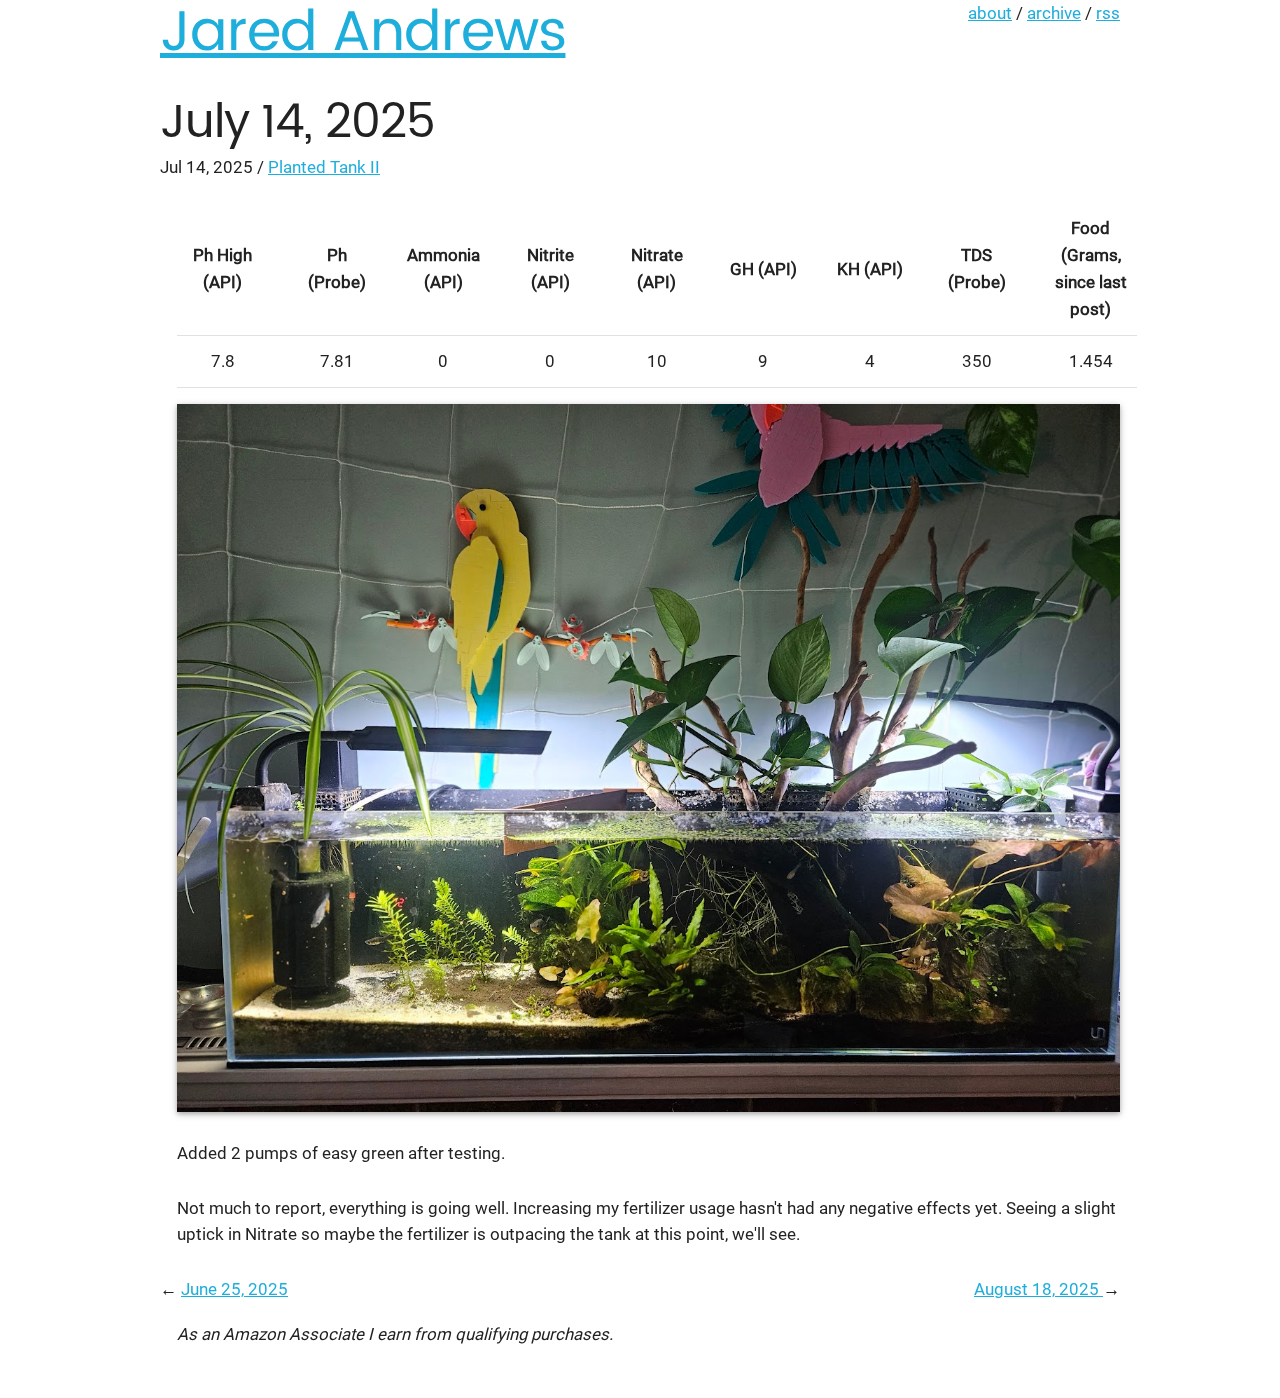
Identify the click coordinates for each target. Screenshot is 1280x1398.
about (990, 13)
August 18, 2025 (1038, 1289)
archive (1054, 13)
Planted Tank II (324, 167)
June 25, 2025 (234, 1289)
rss (1108, 13)
